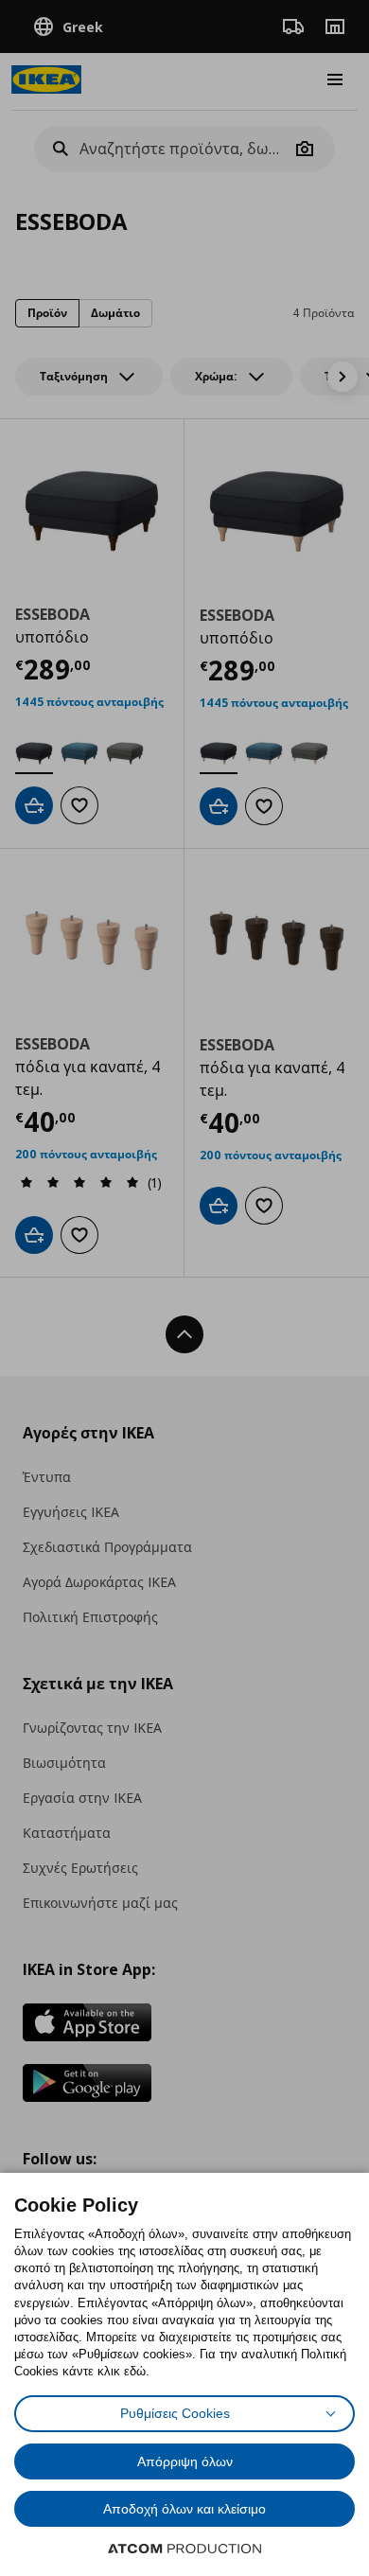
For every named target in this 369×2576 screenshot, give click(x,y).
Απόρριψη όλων (185, 2461)
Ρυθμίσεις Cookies (175, 2413)
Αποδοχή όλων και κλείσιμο (184, 2509)
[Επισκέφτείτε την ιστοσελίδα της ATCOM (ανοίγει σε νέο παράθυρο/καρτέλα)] (184, 2549)
